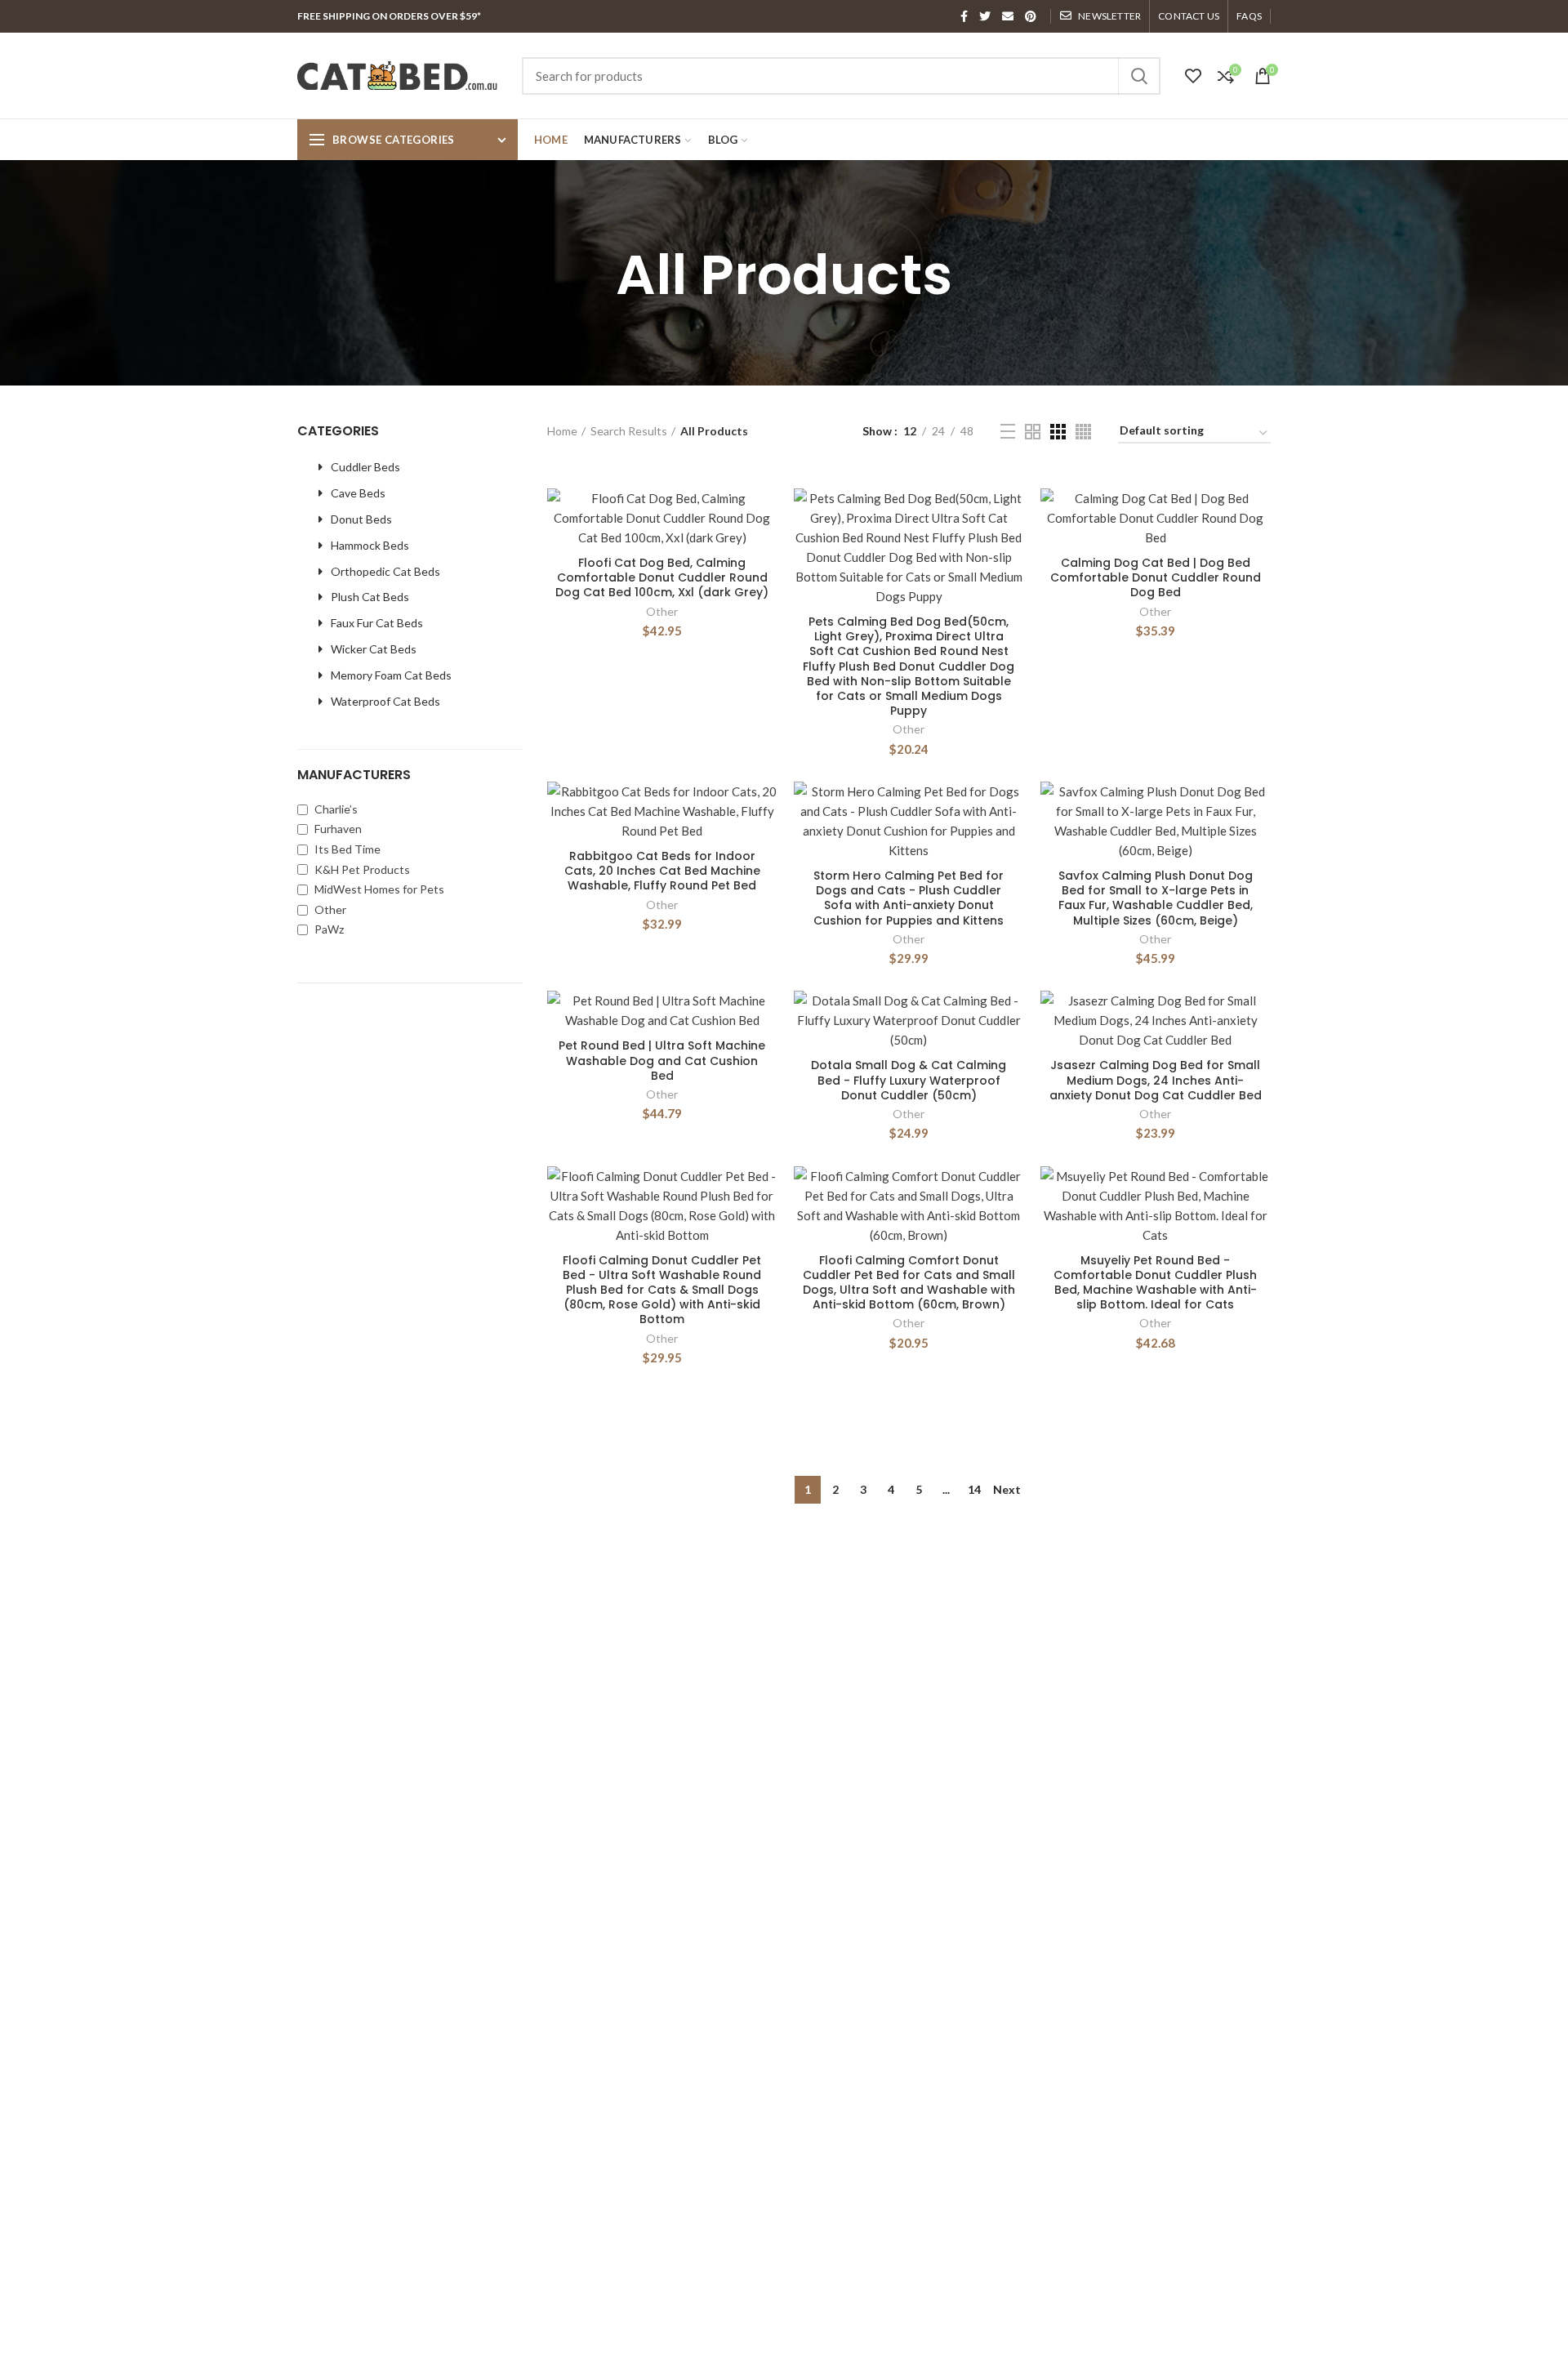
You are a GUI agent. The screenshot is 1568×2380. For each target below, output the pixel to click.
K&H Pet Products (361, 869)
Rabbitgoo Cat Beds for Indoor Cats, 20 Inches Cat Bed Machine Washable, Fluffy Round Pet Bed (662, 871)
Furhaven (337, 829)
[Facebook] (964, 16)
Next (1007, 1489)
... (946, 1489)
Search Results (629, 431)
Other (329, 909)
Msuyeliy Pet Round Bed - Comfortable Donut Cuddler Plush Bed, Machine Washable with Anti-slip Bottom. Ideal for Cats (1155, 1283)
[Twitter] (985, 16)
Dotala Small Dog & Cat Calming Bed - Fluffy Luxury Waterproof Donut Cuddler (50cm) (909, 1080)
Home (562, 431)
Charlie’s (335, 809)
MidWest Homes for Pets (378, 889)
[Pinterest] (1031, 16)
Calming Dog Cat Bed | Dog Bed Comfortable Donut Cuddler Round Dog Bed (1156, 578)
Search (1138, 76)
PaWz (328, 929)
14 (974, 1489)
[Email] (1008, 16)
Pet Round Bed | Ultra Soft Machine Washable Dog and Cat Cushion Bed (662, 1061)
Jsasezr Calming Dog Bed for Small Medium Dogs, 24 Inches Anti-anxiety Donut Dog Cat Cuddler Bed (1156, 1080)
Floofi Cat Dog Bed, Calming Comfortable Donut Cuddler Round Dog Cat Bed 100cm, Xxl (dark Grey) (662, 578)
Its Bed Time (346, 849)
